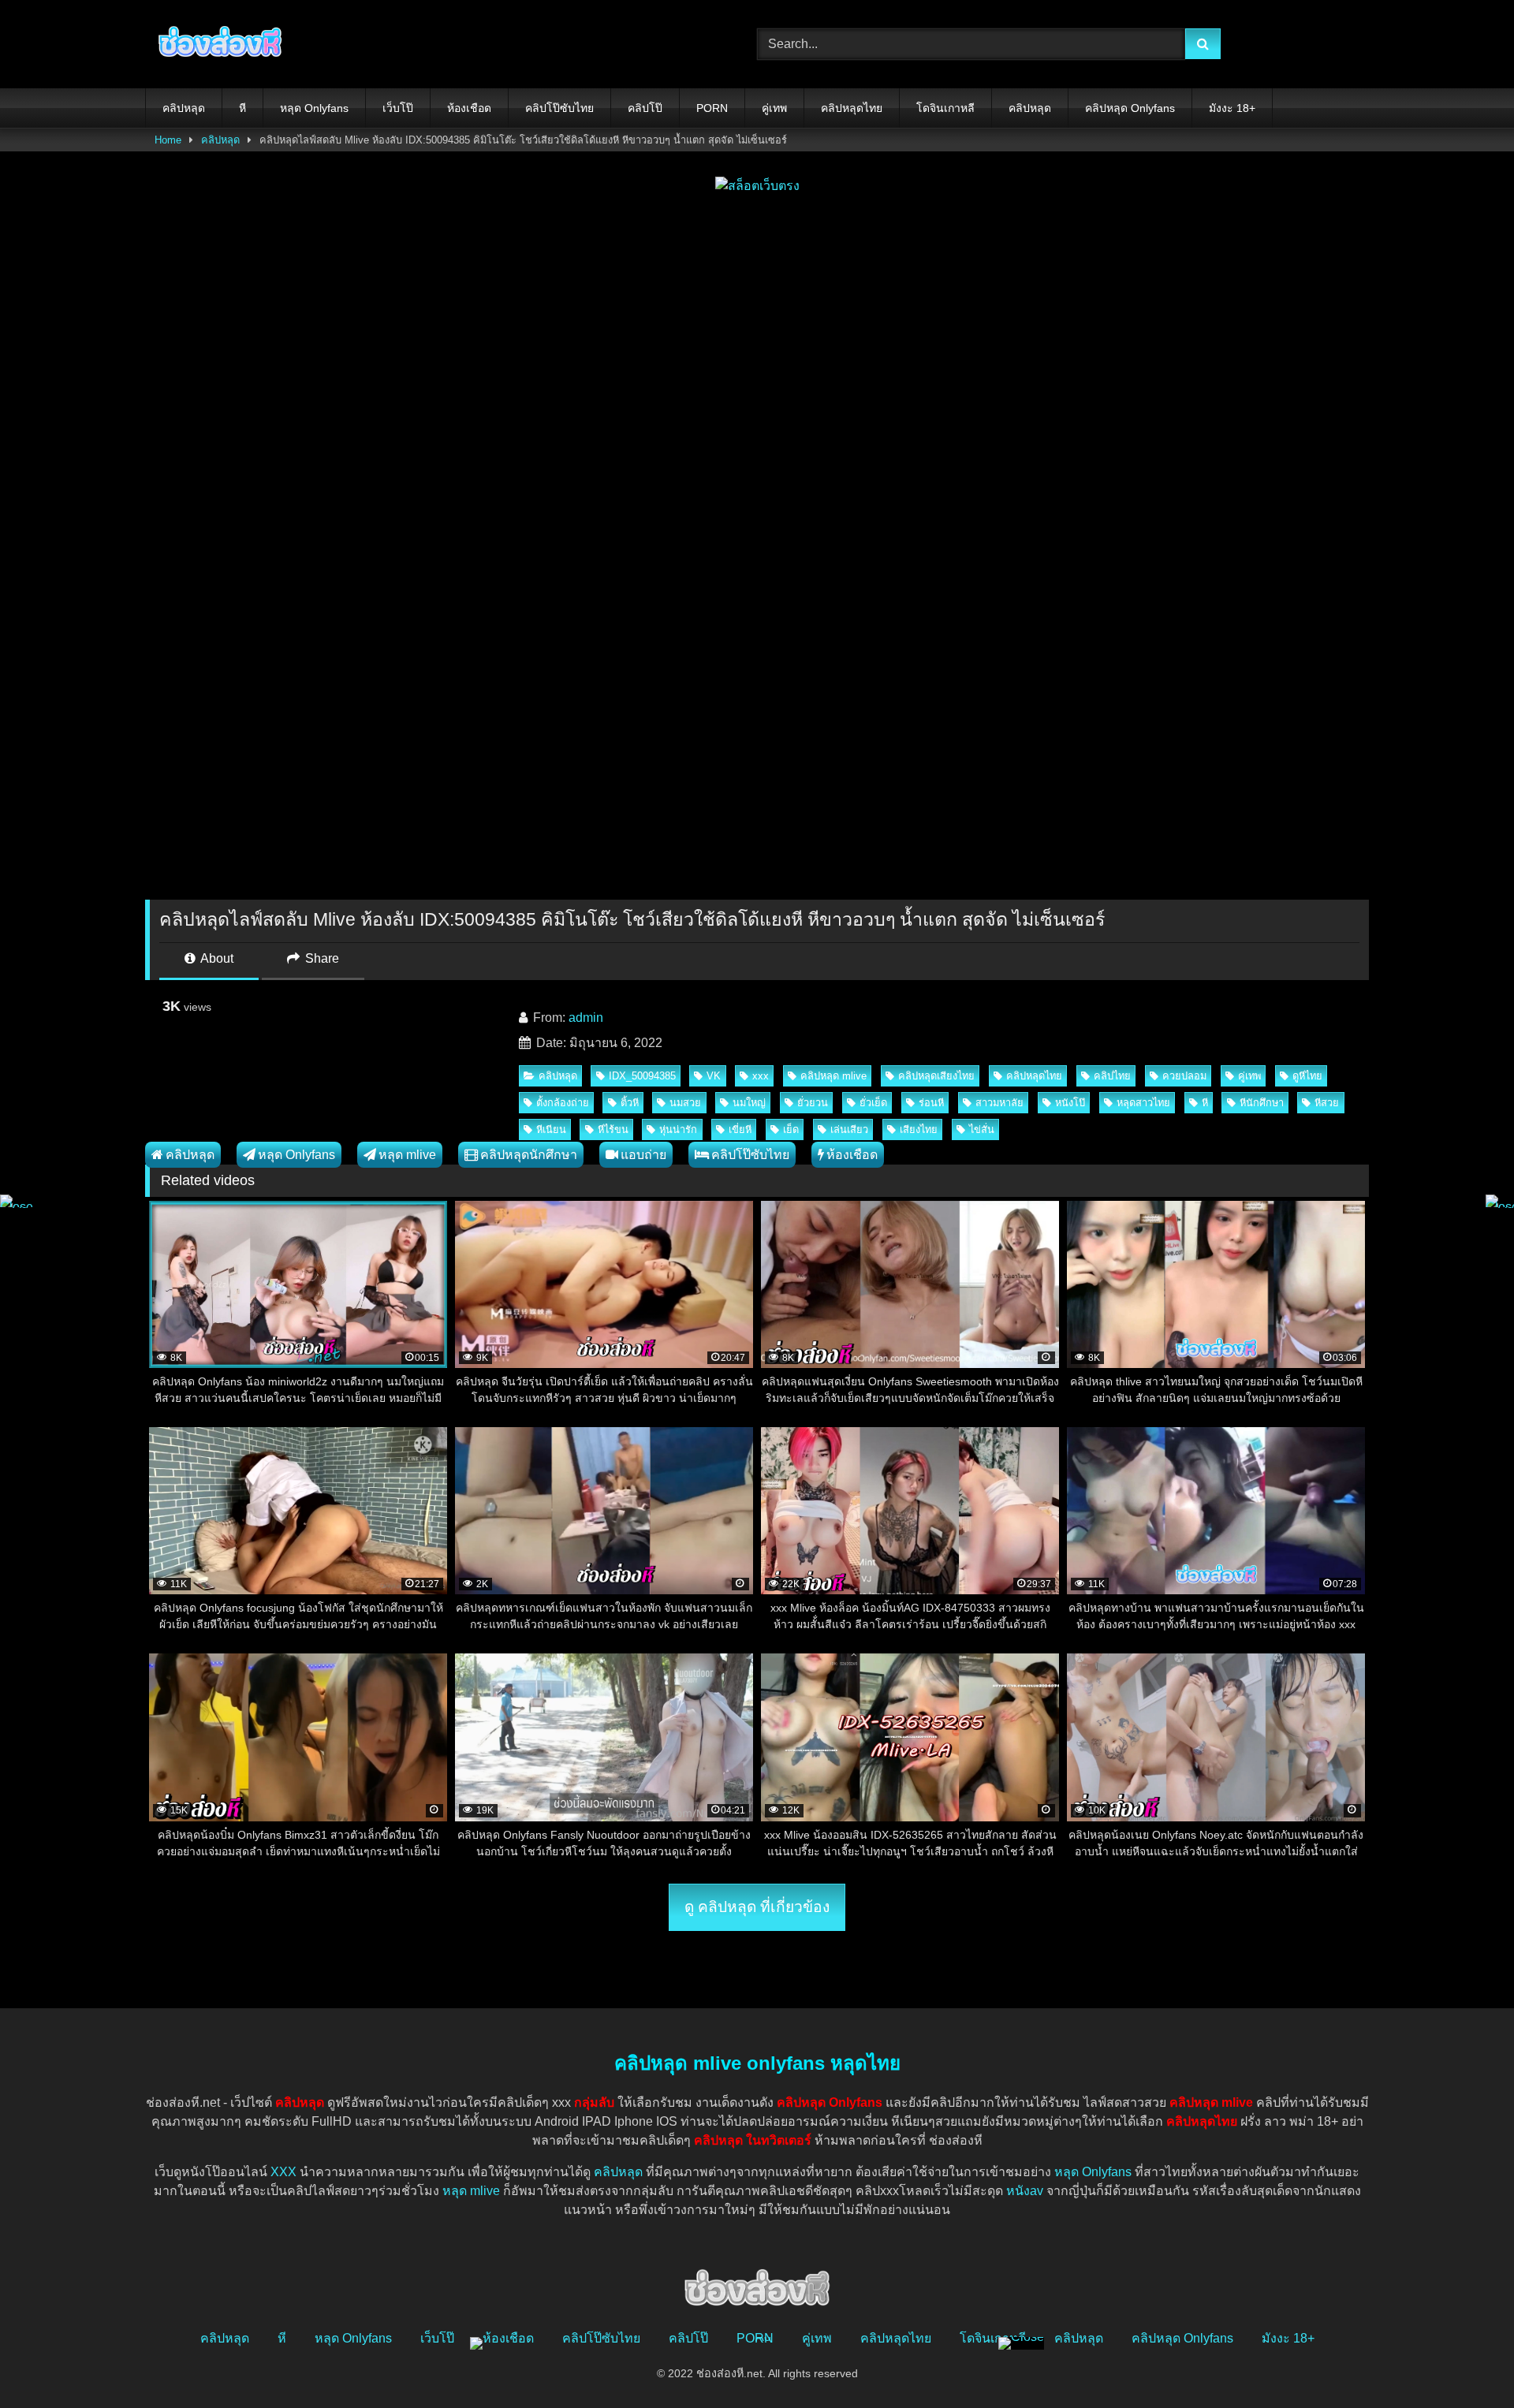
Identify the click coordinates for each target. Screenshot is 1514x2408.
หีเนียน (551, 1129)
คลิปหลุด (184, 108)
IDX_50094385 (642, 1076)
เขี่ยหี (740, 1129)
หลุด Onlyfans (314, 108)
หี (242, 108)
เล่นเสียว (849, 1129)
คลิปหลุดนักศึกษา (529, 1155)
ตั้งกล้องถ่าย (563, 1103)
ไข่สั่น (982, 1129)
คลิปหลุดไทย (852, 108)
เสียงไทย (919, 1129)
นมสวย (685, 1103)
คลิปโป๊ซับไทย (559, 108)
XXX (283, 2172)
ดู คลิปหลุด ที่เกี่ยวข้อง (757, 1907)
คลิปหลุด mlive (833, 1076)
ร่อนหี (931, 1103)
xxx (761, 1076)
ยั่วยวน (813, 1103)
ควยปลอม (1184, 1076)
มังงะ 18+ (1232, 108)
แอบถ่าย (643, 1155)
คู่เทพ (774, 108)
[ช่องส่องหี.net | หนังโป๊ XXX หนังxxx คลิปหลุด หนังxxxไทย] (216, 44)
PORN (712, 108)
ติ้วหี (630, 1103)
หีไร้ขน (613, 1129)
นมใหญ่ (749, 1103)
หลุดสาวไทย (1143, 1103)
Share (321, 958)
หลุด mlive (407, 1155)
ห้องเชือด (469, 108)
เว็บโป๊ (398, 108)
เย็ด (791, 1129)
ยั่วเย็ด (873, 1103)
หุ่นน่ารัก (678, 1129)
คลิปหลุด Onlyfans (1130, 108)
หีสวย (1327, 1103)
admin (586, 1018)
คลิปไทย (1112, 1076)
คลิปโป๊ (645, 108)
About (216, 958)
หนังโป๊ (1070, 1103)
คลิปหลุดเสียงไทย (936, 1076)
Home (168, 140)
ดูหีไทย (1307, 1076)
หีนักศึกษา (1262, 1103)
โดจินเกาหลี (945, 108)
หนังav (1025, 2191)
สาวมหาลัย (999, 1103)
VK (714, 1076)
